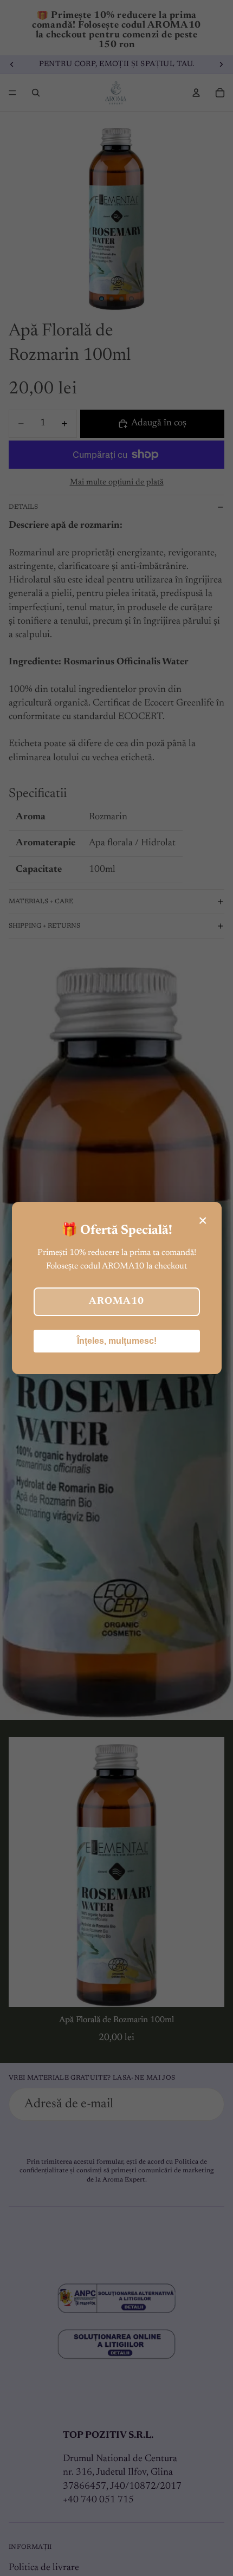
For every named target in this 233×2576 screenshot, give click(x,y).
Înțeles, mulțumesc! (117, 1341)
